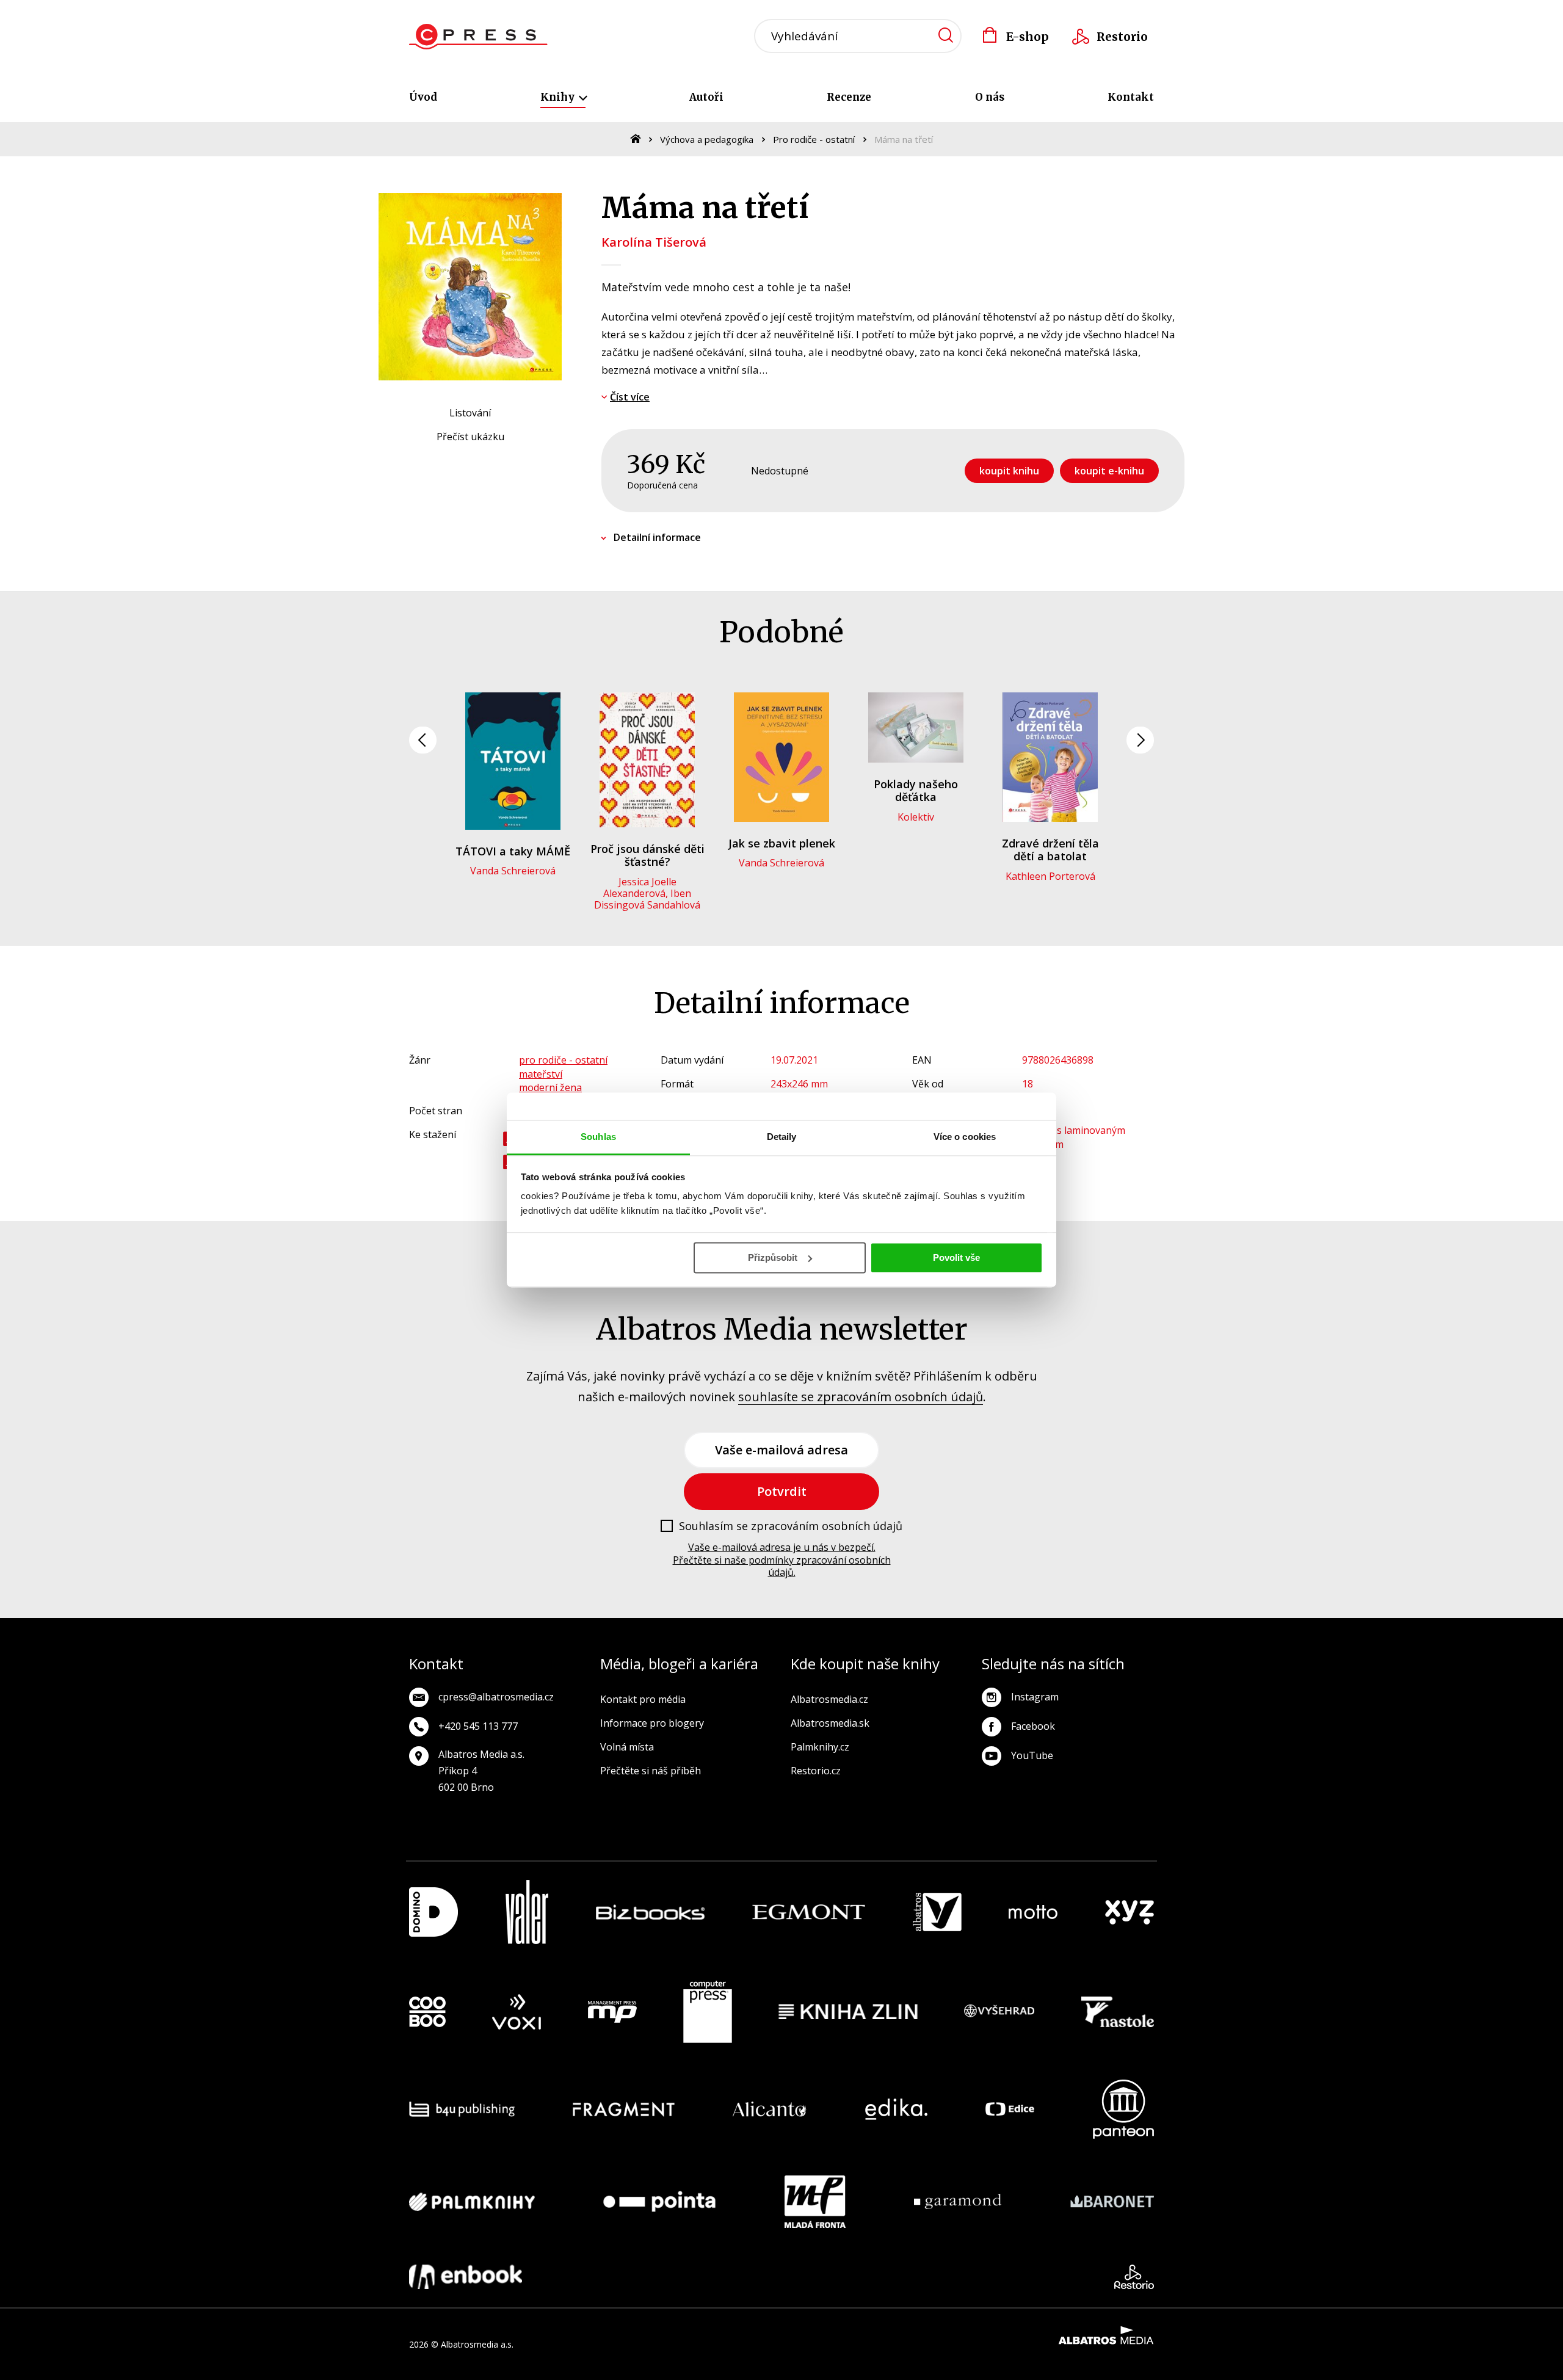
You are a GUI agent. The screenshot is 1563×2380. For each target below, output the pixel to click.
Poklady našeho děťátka (916, 791)
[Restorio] (1134, 2277)
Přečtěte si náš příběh (651, 1771)
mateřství (541, 1074)
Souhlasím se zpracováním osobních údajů (791, 1526)
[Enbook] (466, 2277)
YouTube (1032, 1755)
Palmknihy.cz (820, 1747)
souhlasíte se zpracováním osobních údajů (861, 1397)
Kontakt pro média (643, 1699)
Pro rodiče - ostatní (814, 139)
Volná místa (627, 1747)
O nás (990, 97)
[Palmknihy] (472, 2202)
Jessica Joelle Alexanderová (640, 887)
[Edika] (896, 2109)
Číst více (630, 397)
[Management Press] (612, 2012)
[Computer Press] (708, 2012)
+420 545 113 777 (478, 1726)
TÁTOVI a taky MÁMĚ (513, 851)
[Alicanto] (770, 2109)
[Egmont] (809, 1912)
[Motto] (1033, 1912)
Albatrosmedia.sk (830, 1723)
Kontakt (1131, 97)
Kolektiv (916, 817)
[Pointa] (659, 2202)
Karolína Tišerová (654, 242)
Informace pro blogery (652, 1723)
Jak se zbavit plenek (782, 843)
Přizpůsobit (773, 1257)
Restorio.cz (816, 1771)
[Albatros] (937, 1912)
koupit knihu (1009, 471)
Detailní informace (657, 537)
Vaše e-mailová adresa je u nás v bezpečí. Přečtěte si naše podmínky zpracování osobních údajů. (782, 1560)
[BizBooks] (651, 1912)
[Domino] (433, 1912)
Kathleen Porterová (1050, 876)
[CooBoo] (427, 2012)
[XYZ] (1130, 1912)
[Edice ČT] (1010, 2109)
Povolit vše (956, 1257)
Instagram (1035, 1697)
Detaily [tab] (782, 1137)
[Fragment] (624, 2109)
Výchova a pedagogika (707, 139)
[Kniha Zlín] (848, 2012)
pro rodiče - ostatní (563, 1060)
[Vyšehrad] (999, 2012)
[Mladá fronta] (815, 2202)
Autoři (706, 97)
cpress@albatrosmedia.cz (496, 1697)
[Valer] (527, 1912)
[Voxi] (517, 2012)
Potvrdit (782, 1491)
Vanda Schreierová (513, 871)
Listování (470, 413)
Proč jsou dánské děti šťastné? (647, 855)
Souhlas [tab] (598, 1137)
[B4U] (462, 2109)
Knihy (559, 97)
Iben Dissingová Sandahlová (647, 899)
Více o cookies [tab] (965, 1137)
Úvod (423, 97)
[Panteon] (1123, 2109)
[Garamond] (958, 2202)
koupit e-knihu (1109, 471)
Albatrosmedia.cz (829, 1699)
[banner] (478, 37)
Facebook (1033, 1726)
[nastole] (1118, 2012)
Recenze (849, 97)
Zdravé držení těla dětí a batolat (1050, 850)
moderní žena (550, 1087)
